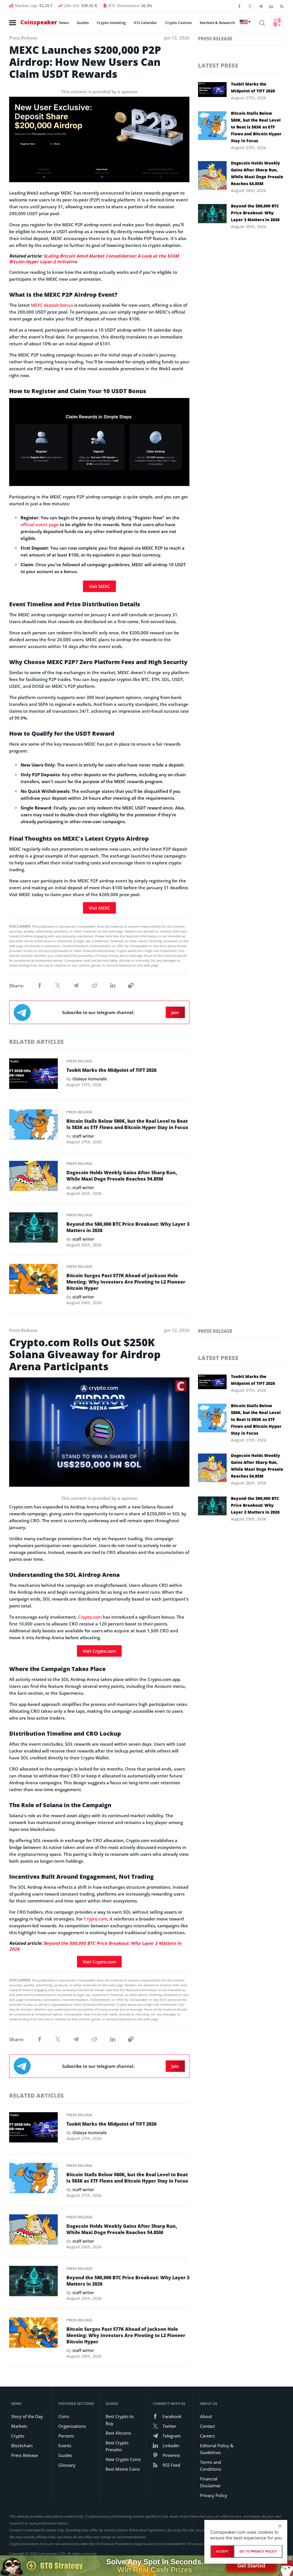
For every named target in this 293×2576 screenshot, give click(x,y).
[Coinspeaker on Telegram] (261, 6)
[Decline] (280, 2526)
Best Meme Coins (123, 2469)
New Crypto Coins (123, 2459)
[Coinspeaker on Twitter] (250, 6)
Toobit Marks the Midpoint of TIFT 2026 (111, 1070)
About (206, 2416)
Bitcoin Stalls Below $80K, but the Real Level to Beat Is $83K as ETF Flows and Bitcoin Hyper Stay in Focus (127, 1124)
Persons (66, 2436)
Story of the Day (27, 2416)
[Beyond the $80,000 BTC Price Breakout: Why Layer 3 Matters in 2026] (33, 1229)
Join (175, 1012)
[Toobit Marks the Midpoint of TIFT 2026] (33, 1075)
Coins (64, 2416)
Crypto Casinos (178, 23)
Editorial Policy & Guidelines (217, 2449)
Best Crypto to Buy (120, 2420)
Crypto (18, 2436)
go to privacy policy (258, 2551)
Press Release (79, 1061)
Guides (83, 23)
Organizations (72, 2426)
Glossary (67, 2465)
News (64, 23)
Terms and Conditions (211, 2466)
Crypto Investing (111, 23)
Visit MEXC (99, 586)
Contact (207, 2426)
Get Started (251, 2566)
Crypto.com (90, 1617)
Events (65, 2446)
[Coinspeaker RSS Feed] (282, 6)
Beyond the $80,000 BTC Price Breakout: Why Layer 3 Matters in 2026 (128, 1227)
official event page (40, 524)
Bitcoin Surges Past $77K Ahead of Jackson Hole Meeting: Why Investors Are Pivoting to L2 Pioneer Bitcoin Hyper (126, 1282)
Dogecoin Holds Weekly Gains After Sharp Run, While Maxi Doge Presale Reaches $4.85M (122, 1176)
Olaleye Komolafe (90, 1079)
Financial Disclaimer (210, 2482)
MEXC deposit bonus (52, 305)
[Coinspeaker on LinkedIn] (271, 6)
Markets (19, 2426)
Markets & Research (217, 23)
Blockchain (22, 2446)
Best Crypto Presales (117, 2446)
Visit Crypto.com (99, 1651)
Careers (207, 2436)
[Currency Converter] (277, 22)
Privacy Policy (214, 2495)
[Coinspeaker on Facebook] (239, 6)
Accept (222, 2551)
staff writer (83, 1136)
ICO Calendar (145, 23)
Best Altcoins (118, 2433)
